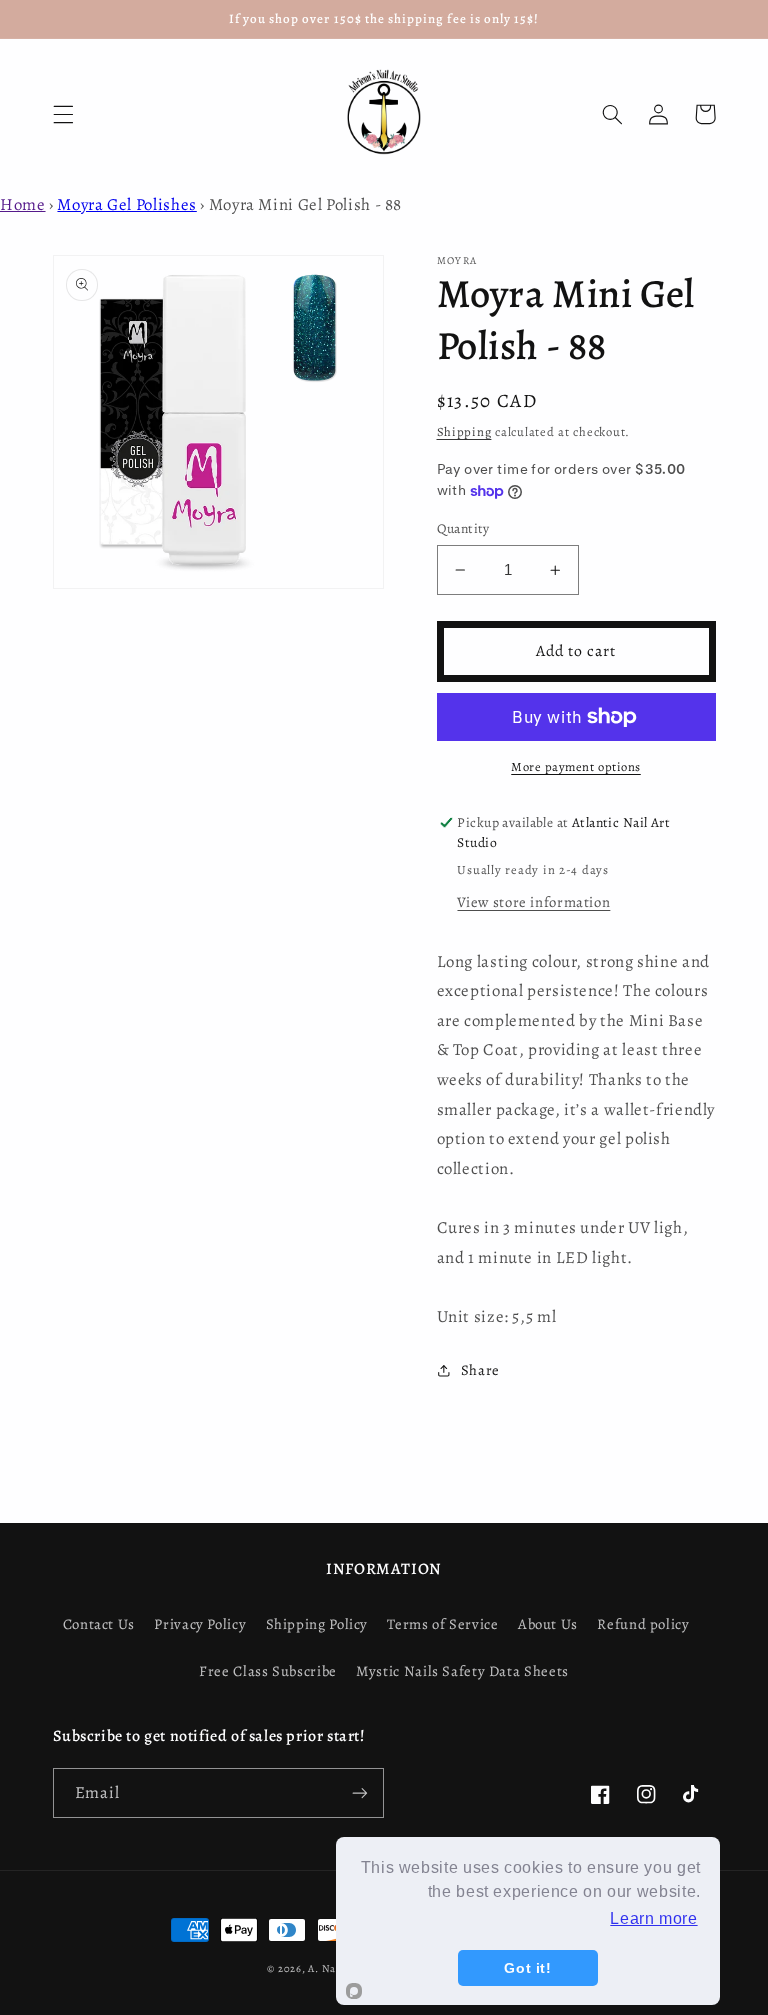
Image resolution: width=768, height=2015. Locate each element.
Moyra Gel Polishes (126, 204)
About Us (548, 1624)
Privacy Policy (200, 1624)
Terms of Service (442, 1624)
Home (23, 204)
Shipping (464, 431)
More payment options (576, 766)
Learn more (653, 1918)
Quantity (463, 528)
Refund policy (643, 1624)
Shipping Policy (317, 1624)
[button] (63, 114)
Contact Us (99, 1624)
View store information (533, 902)
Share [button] (480, 1370)
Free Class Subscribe (268, 1671)
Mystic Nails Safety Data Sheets (462, 1671)
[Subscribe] (360, 1792)
